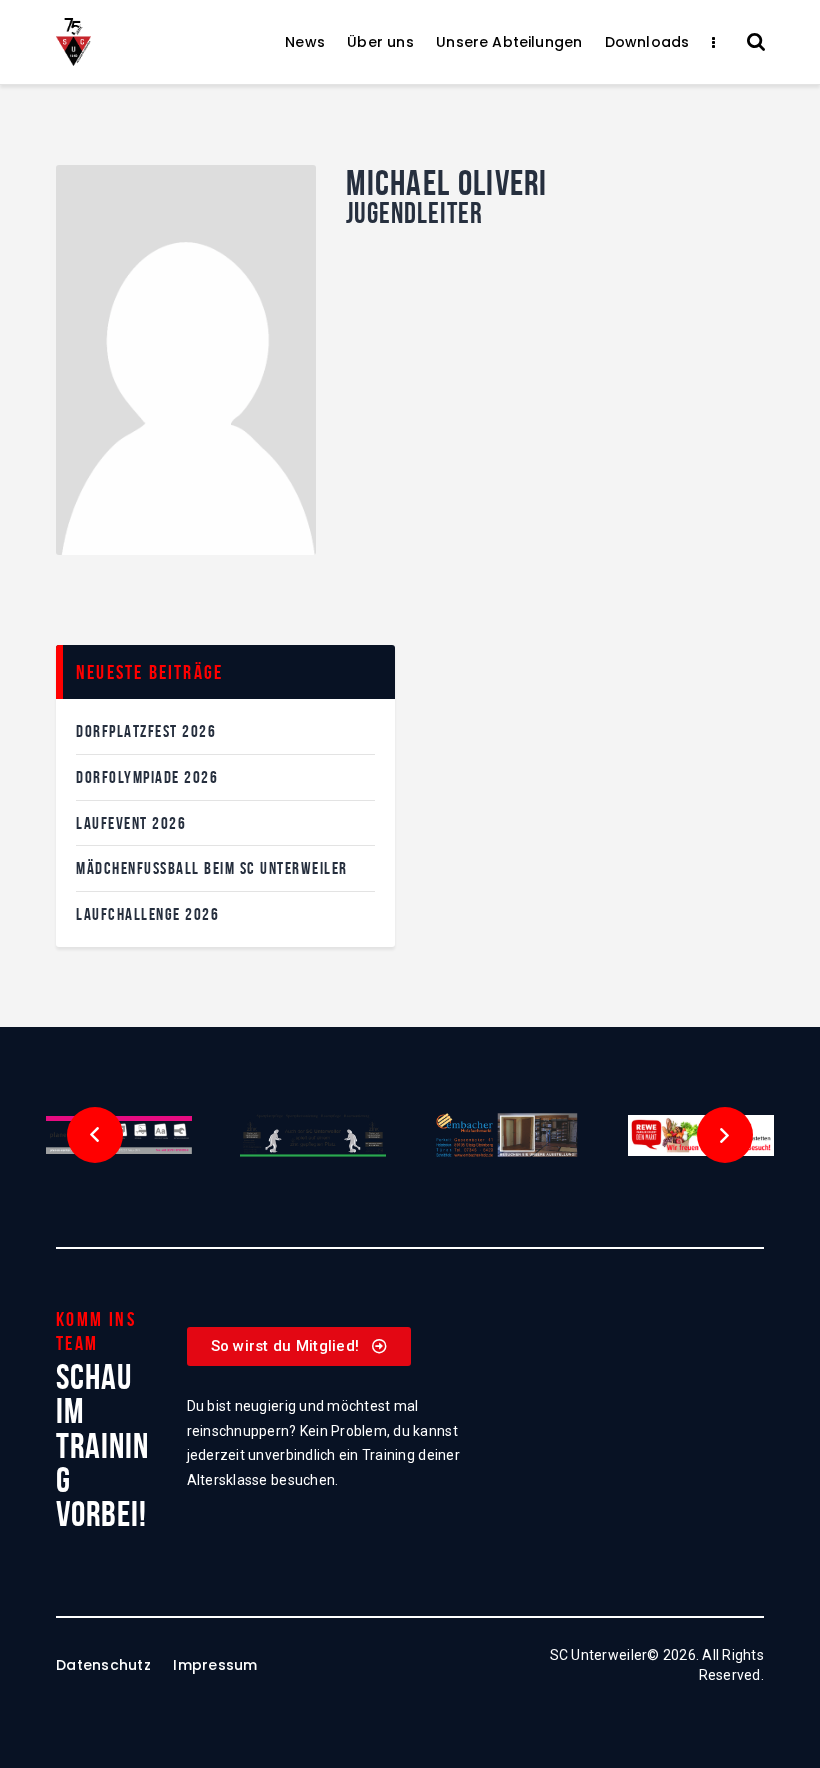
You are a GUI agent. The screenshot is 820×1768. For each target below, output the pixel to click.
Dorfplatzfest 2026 (146, 731)
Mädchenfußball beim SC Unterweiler (212, 868)
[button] (95, 1135)
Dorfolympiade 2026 (147, 777)
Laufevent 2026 (131, 823)
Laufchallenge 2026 (147, 914)
